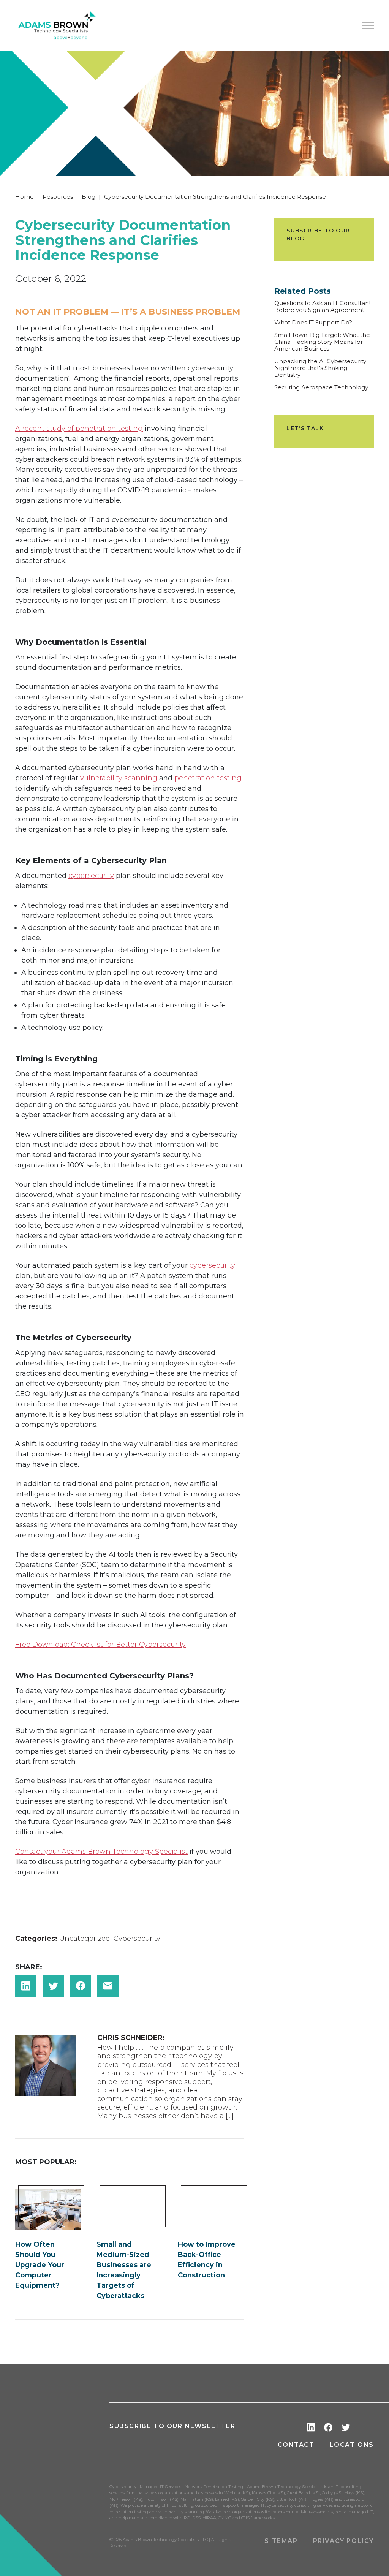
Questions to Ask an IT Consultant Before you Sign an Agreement (323, 307)
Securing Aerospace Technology (321, 387)
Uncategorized (85, 1939)
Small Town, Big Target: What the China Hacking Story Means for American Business (322, 342)
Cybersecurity (137, 1939)
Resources (58, 197)
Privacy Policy (343, 2541)
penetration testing (208, 778)
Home (25, 197)
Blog (89, 197)
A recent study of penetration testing (79, 429)
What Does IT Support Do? (313, 323)
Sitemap (281, 2541)
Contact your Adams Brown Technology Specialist (101, 1852)
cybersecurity (91, 876)
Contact (296, 2445)
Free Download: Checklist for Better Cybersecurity (100, 1645)
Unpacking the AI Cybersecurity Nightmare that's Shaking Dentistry (320, 368)
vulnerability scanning (119, 778)
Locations (352, 2445)
